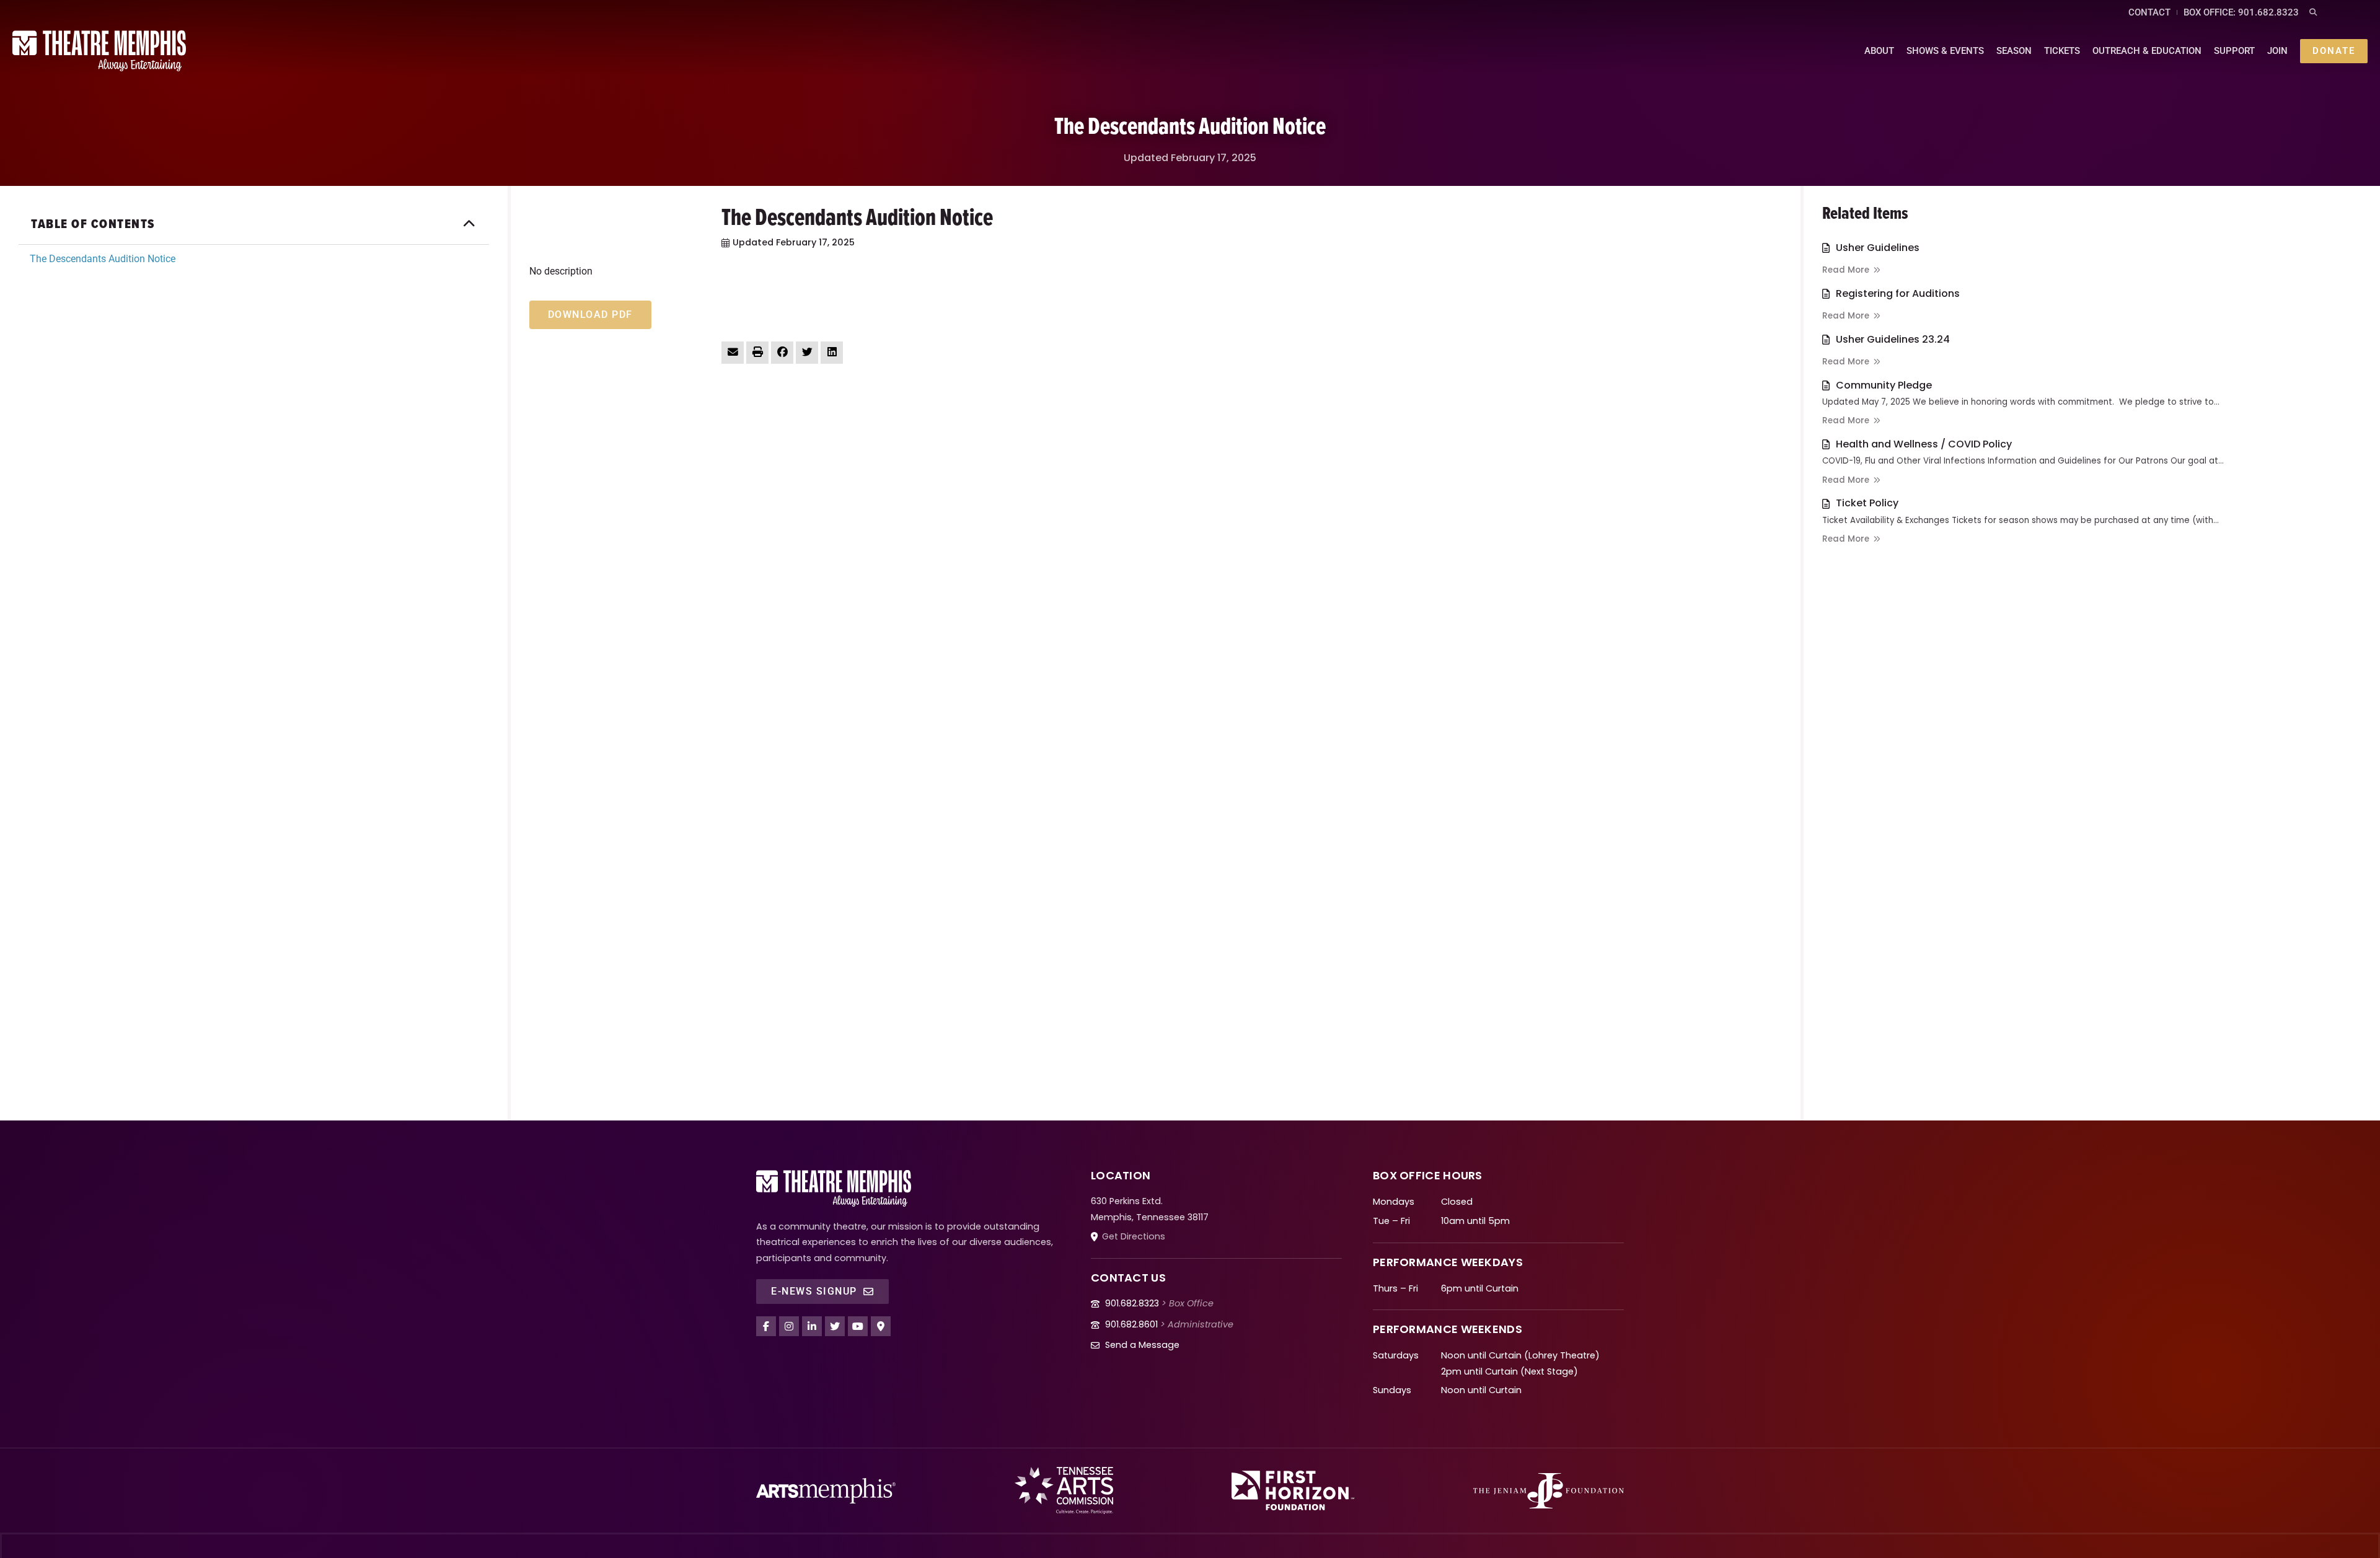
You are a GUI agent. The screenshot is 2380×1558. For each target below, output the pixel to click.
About (1879, 51)
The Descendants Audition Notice (103, 259)
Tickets (2062, 51)
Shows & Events (1945, 51)
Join (2277, 51)
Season (2014, 51)
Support (2234, 51)
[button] (2313, 13)
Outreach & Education (2147, 51)
